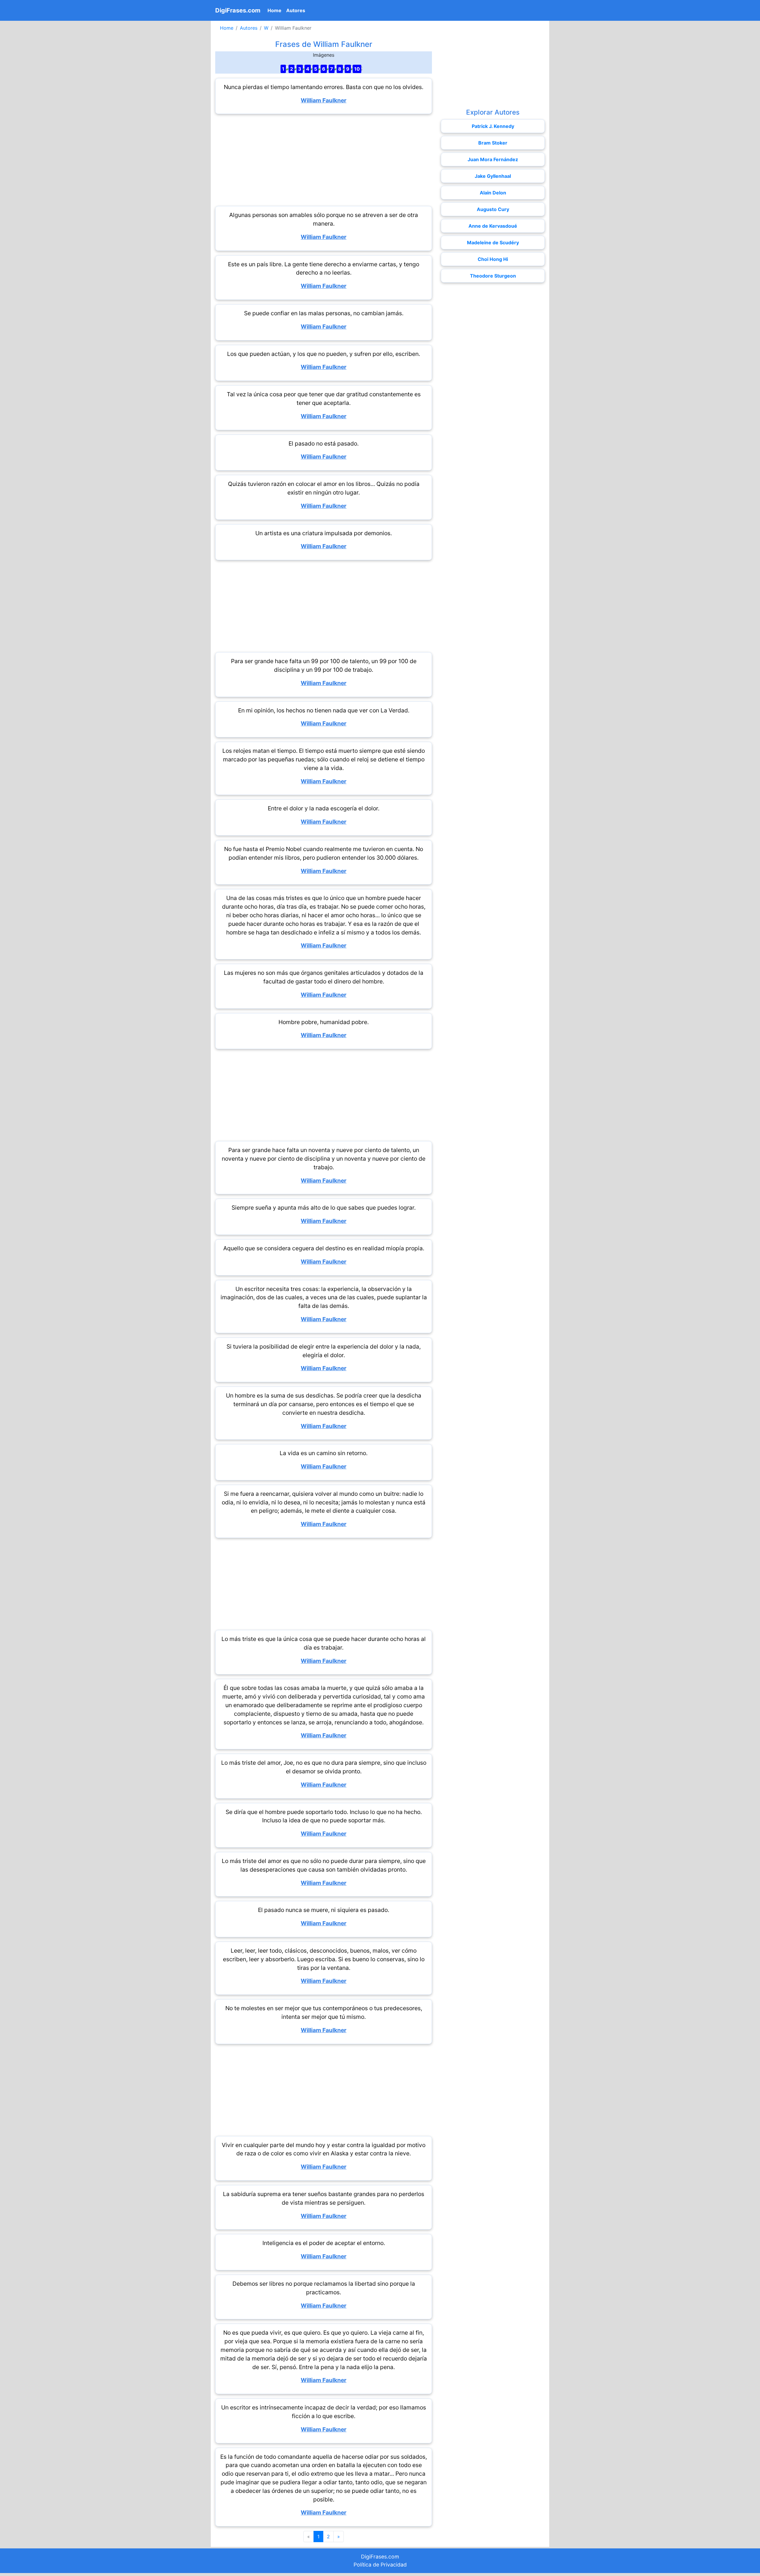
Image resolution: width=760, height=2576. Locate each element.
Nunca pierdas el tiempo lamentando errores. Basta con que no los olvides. (324, 87)
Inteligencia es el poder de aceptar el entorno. (324, 2243)
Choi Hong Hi (493, 259)
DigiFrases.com (238, 10)
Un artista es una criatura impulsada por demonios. (324, 533)
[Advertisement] (324, 160)
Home (276, 10)
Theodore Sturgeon (493, 276)
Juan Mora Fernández (493, 159)
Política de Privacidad (380, 2565)
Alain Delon (493, 193)
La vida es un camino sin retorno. (324, 1453)
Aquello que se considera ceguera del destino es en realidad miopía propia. (324, 1248)
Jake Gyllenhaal (493, 176)
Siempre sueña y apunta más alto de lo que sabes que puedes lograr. (324, 1208)
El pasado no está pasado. (324, 443)
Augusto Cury (493, 209)
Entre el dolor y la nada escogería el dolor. (324, 808)
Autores (296, 10)
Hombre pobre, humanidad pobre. (324, 1022)
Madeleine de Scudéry (493, 243)
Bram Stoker (493, 143)
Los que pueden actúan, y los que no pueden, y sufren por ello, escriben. (324, 354)
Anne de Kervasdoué (493, 226)
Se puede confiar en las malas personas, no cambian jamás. (324, 313)
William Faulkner (324, 100)
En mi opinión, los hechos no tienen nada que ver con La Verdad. (324, 710)
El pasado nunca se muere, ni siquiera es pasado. (324, 1910)
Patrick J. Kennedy (493, 126)
